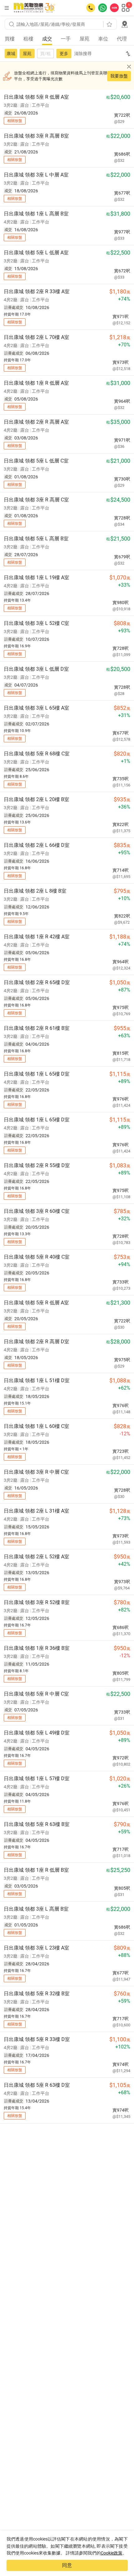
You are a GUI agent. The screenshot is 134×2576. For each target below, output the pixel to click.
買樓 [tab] (10, 39)
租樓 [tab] (28, 39)
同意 (67, 2565)
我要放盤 (119, 76)
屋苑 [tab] (84, 39)
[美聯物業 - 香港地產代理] (35, 8)
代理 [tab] (122, 39)
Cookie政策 (112, 2553)
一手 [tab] (66, 39)
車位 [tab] (103, 39)
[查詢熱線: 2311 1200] (91, 8)
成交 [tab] (47, 39)
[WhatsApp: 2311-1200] (103, 8)
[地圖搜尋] (125, 24)
